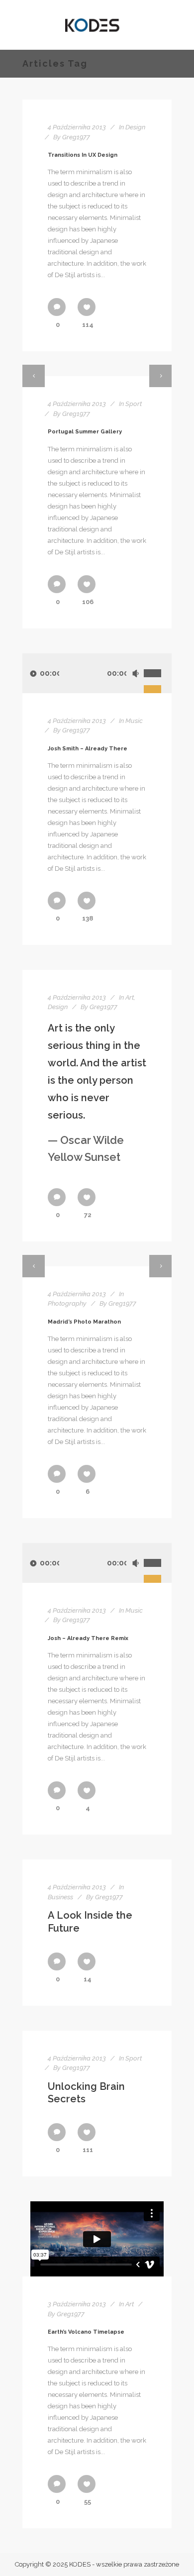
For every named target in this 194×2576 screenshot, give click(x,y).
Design (135, 127)
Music (134, 721)
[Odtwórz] (33, 673)
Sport (134, 404)
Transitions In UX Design (83, 155)
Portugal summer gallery (85, 432)
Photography (67, 1303)
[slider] (158, 662)
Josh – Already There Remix (88, 1638)
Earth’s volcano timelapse (86, 2332)
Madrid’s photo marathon (84, 1322)
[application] (97, 673)
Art (130, 997)
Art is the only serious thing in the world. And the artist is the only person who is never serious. (97, 1093)
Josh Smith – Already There (88, 749)
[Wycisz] (135, 673)
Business (60, 1897)
